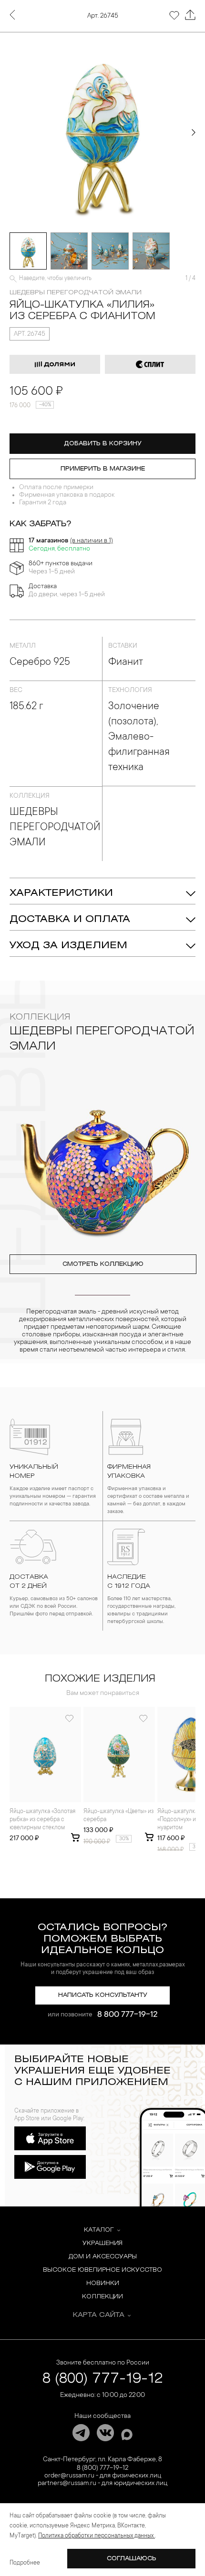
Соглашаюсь (132, 2559)
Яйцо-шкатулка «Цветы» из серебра (118, 1816)
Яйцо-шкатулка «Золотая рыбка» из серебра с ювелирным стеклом (42, 1820)
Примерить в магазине (103, 469)
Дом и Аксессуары (103, 2257)
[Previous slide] (11, 132)
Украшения (102, 2243)
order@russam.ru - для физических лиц (103, 2476)
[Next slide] (194, 132)
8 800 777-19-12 (128, 2015)
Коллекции (102, 2297)
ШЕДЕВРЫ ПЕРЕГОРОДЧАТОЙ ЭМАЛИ (76, 293)
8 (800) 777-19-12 (103, 2379)
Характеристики (61, 893)
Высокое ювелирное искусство (102, 2270)
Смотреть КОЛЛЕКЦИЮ (103, 1264)
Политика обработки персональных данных (97, 2536)
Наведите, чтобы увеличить (55, 279)
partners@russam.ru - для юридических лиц (102, 2484)
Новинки (103, 2283)
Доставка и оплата (70, 919)
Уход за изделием (68, 946)
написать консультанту (103, 1995)
